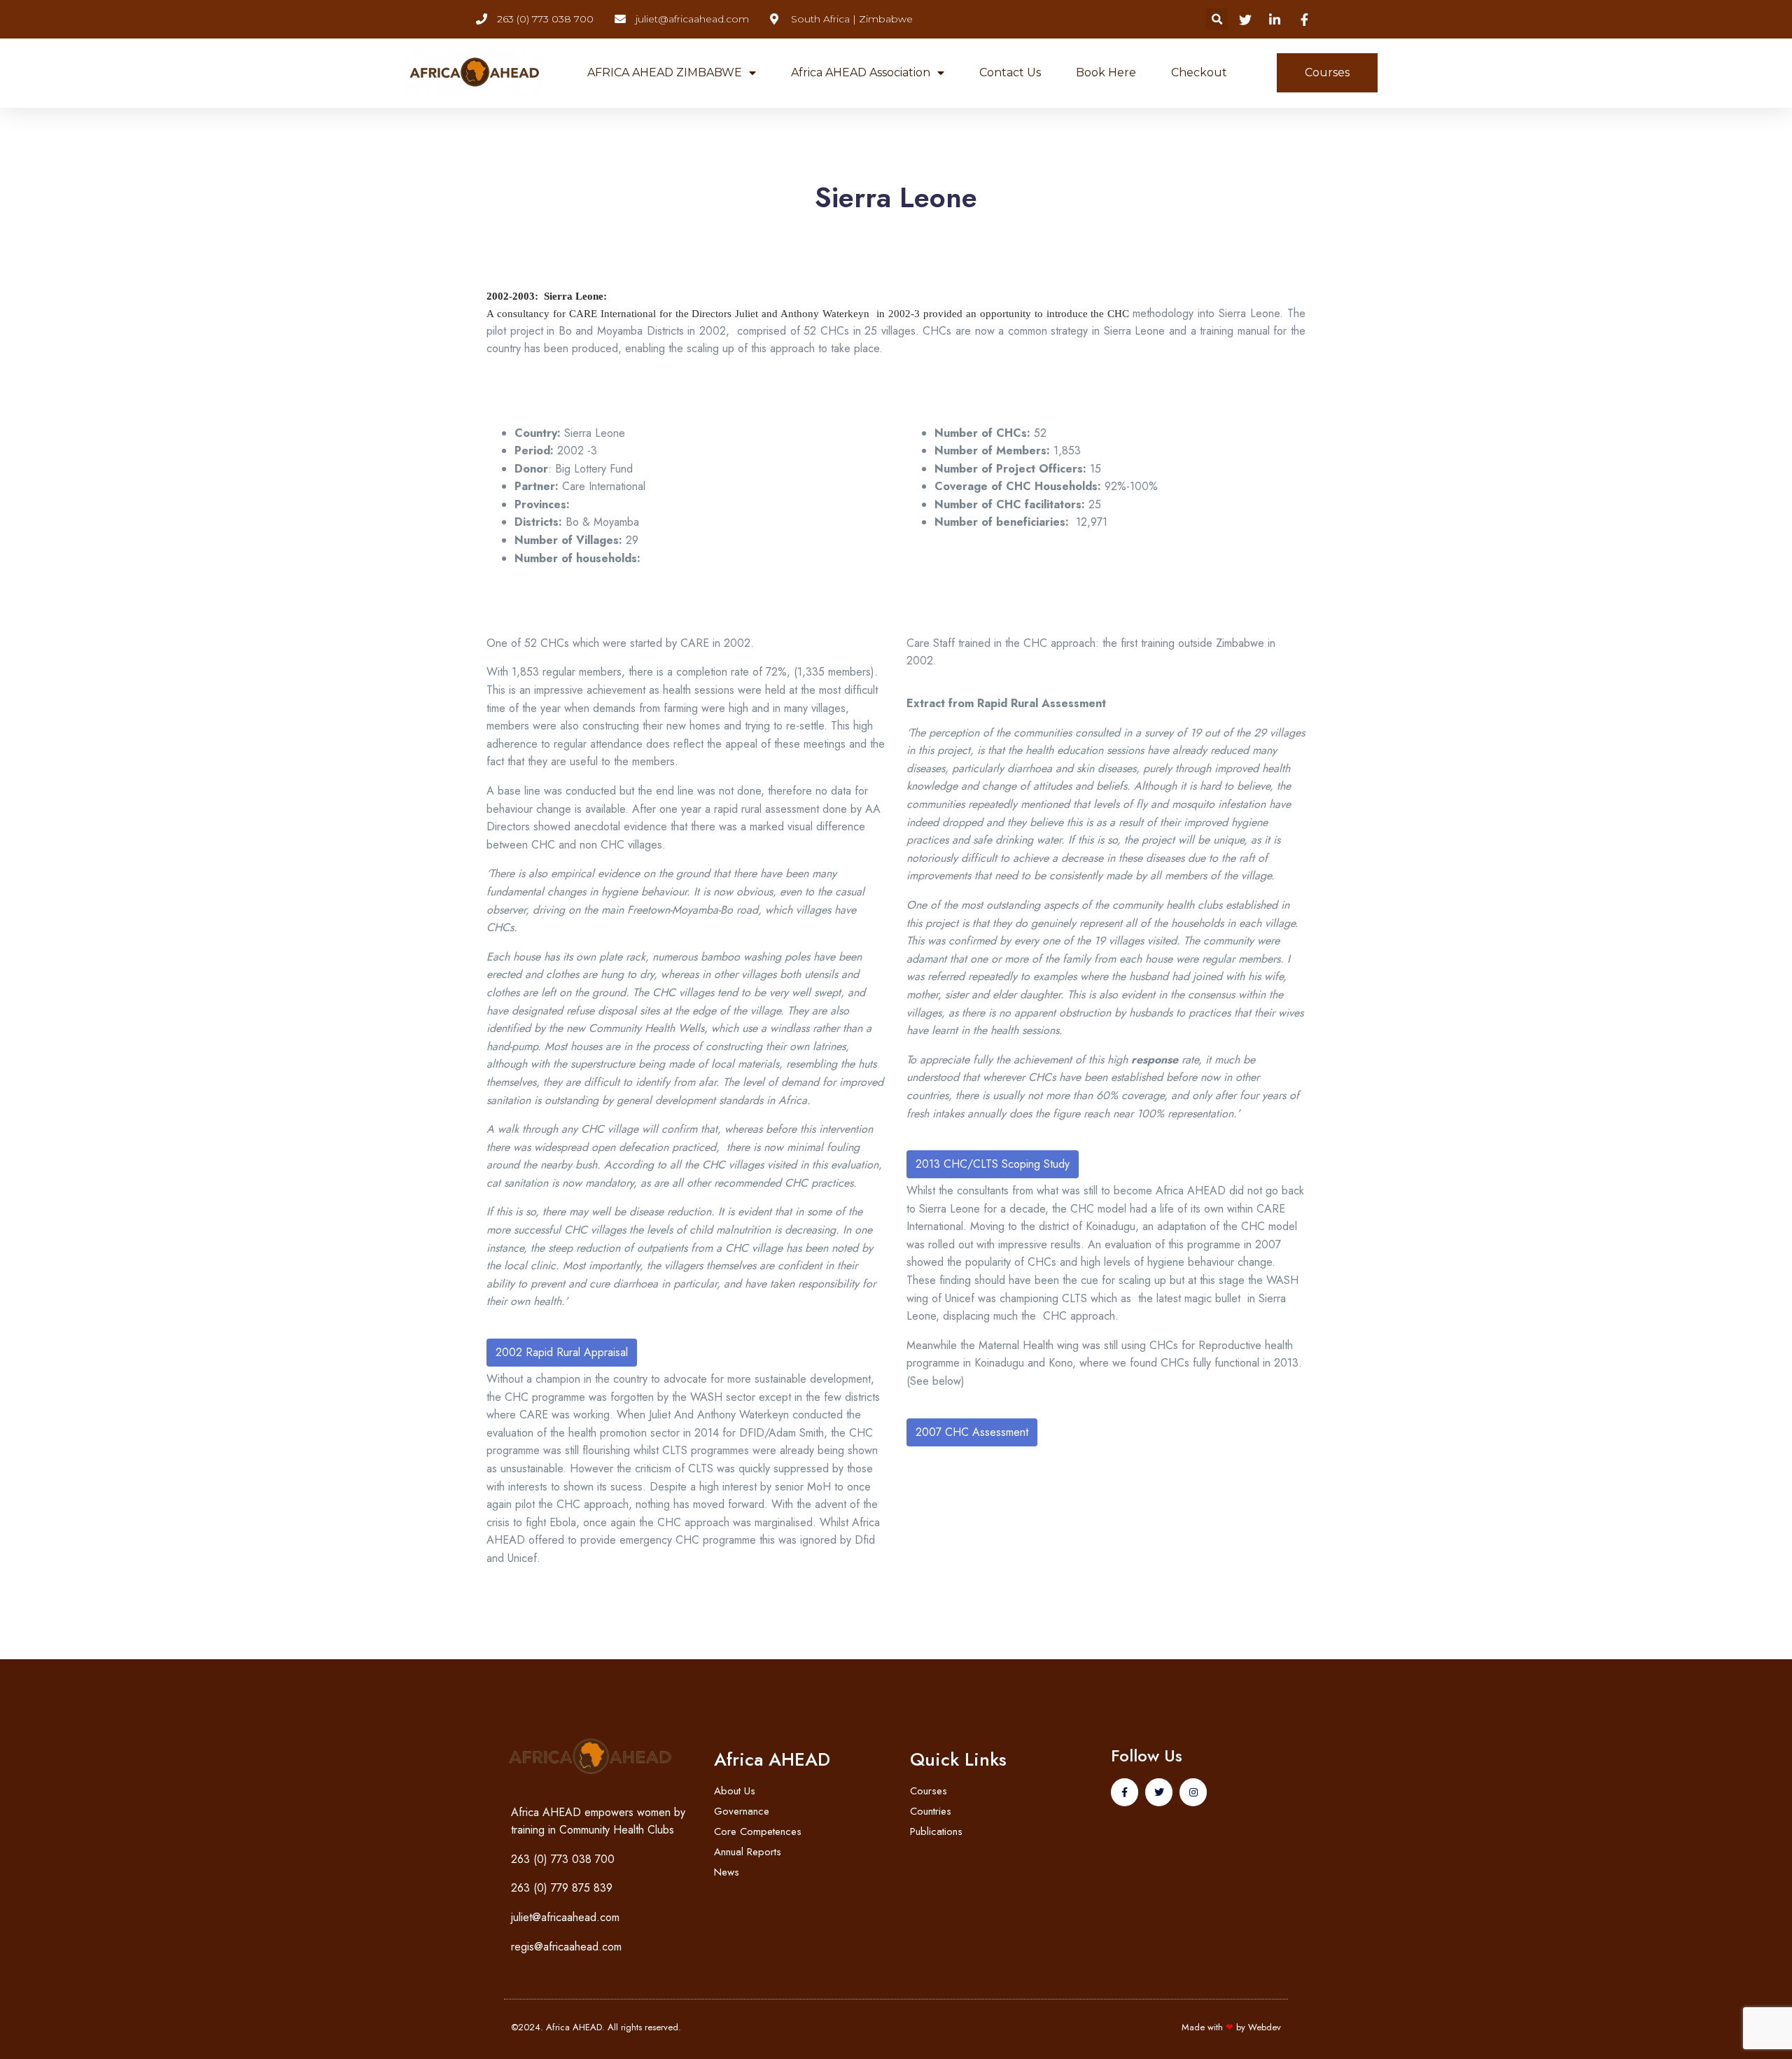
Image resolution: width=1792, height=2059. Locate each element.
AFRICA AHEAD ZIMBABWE (665, 72)
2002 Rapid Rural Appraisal (562, 1352)
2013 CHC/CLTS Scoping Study (993, 1164)
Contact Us (1010, 72)
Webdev (1265, 2027)
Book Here (1106, 72)
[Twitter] (1159, 1792)
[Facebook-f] (1125, 1792)
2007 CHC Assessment (972, 1432)
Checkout (1199, 72)
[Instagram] (1193, 1792)
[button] (1217, 19)
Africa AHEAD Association (861, 72)
